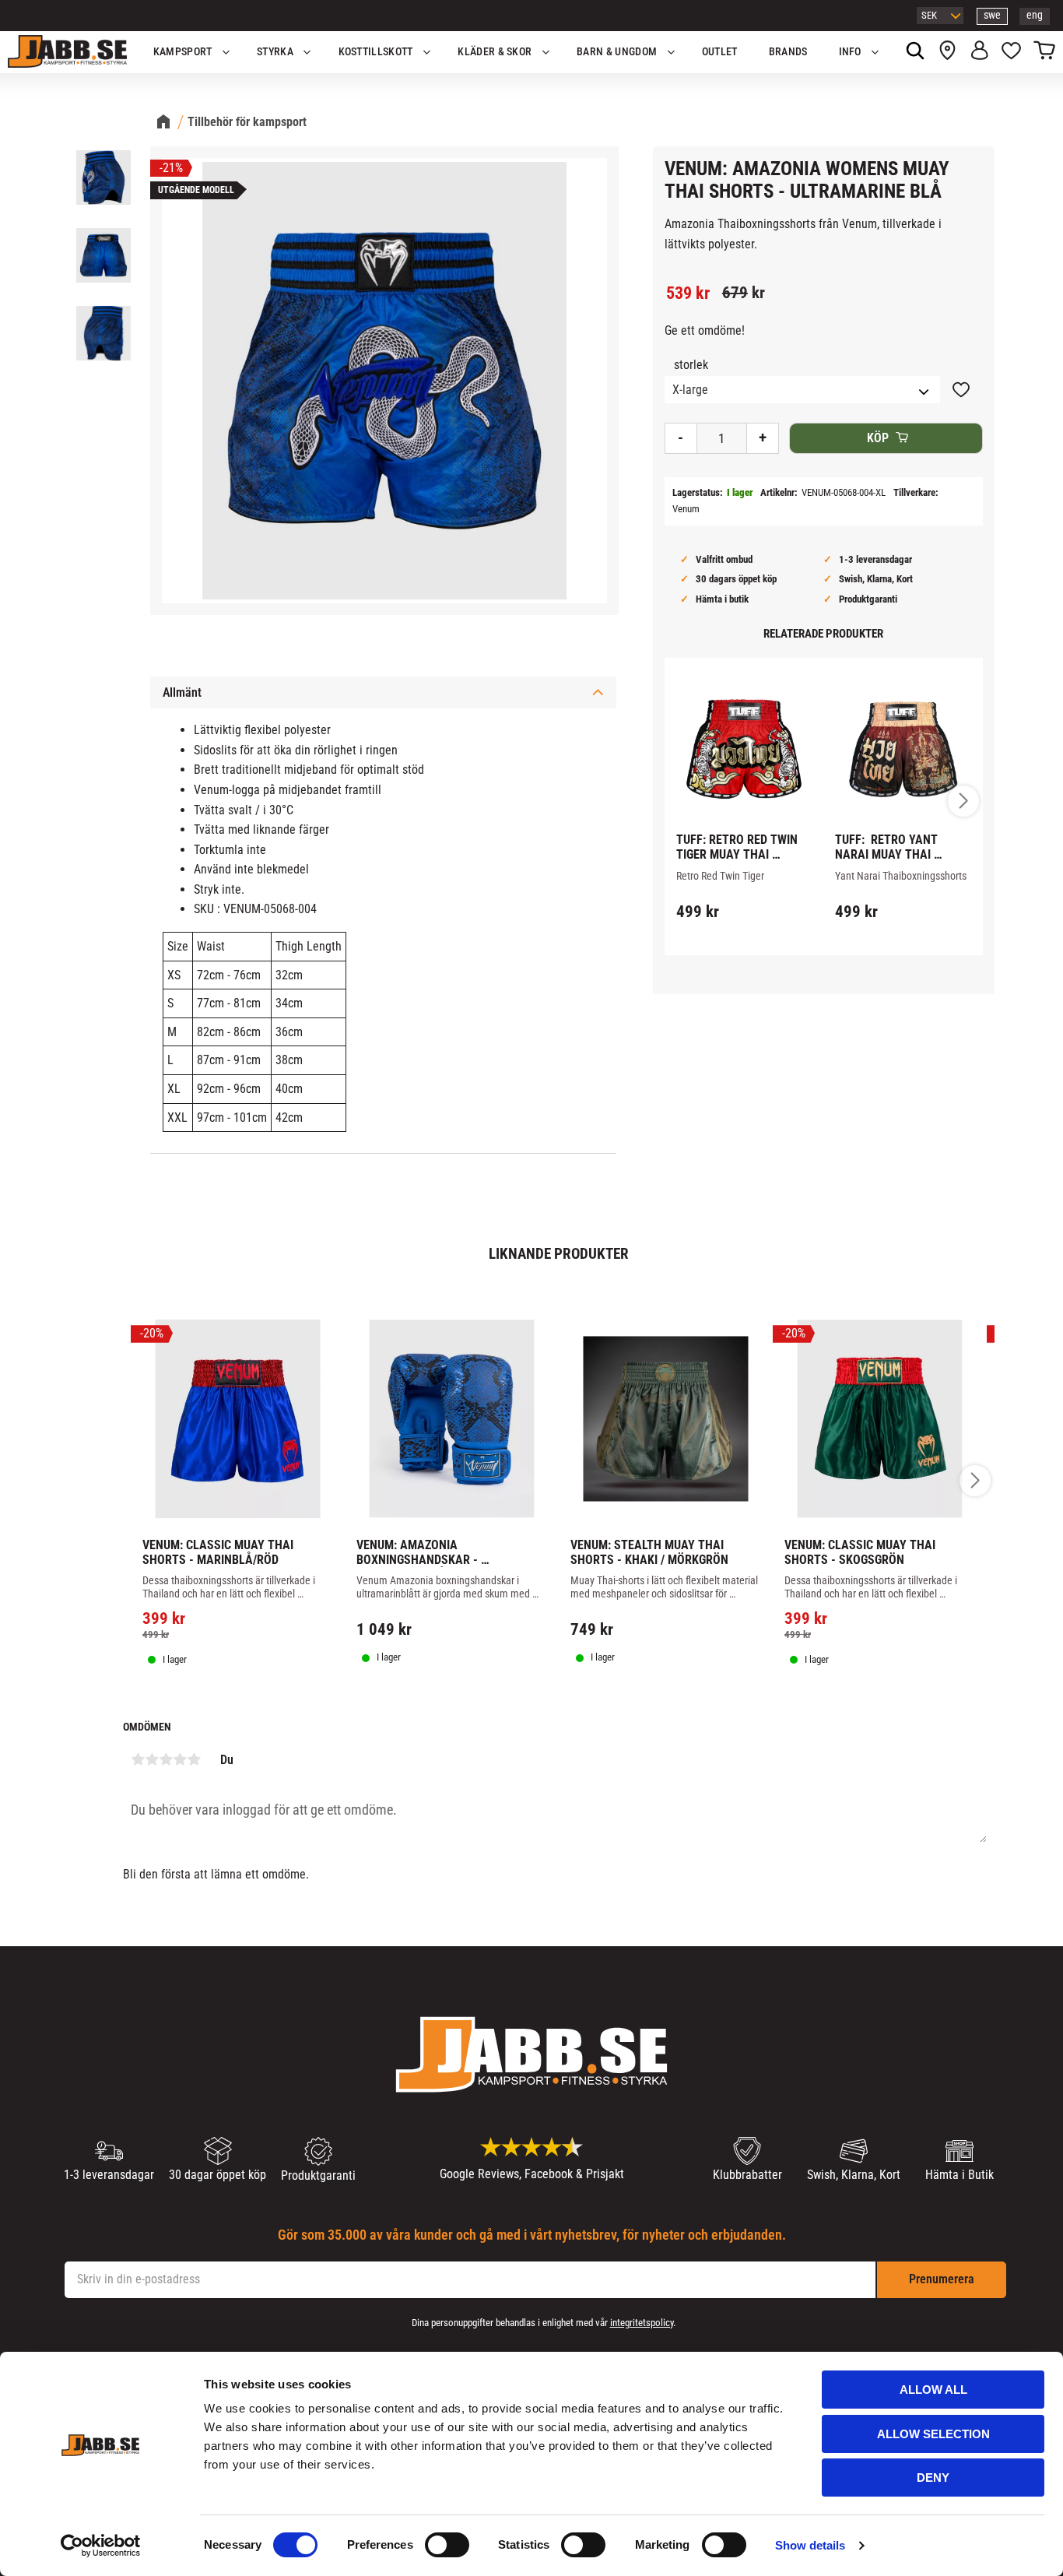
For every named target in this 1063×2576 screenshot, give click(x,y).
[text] (688, 293)
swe (992, 15)
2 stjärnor (152, 1759)
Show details (810, 2545)
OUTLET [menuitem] (720, 52)
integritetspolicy (642, 2323)
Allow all (933, 2390)
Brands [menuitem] (788, 52)
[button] (1011, 52)
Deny (933, 2478)
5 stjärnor (194, 1759)
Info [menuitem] (850, 52)
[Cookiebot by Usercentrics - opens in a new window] (101, 2546)
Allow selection (933, 2434)
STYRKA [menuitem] (275, 52)
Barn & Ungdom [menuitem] (617, 52)
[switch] (447, 2545)
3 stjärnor (166, 1759)
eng (1035, 15)
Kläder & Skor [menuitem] (495, 52)
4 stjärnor (180, 1759)
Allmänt (182, 692)
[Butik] (947, 52)
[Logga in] (979, 52)
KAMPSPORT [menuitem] (183, 52)
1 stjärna (138, 1759)
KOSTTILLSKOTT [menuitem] (376, 52)
